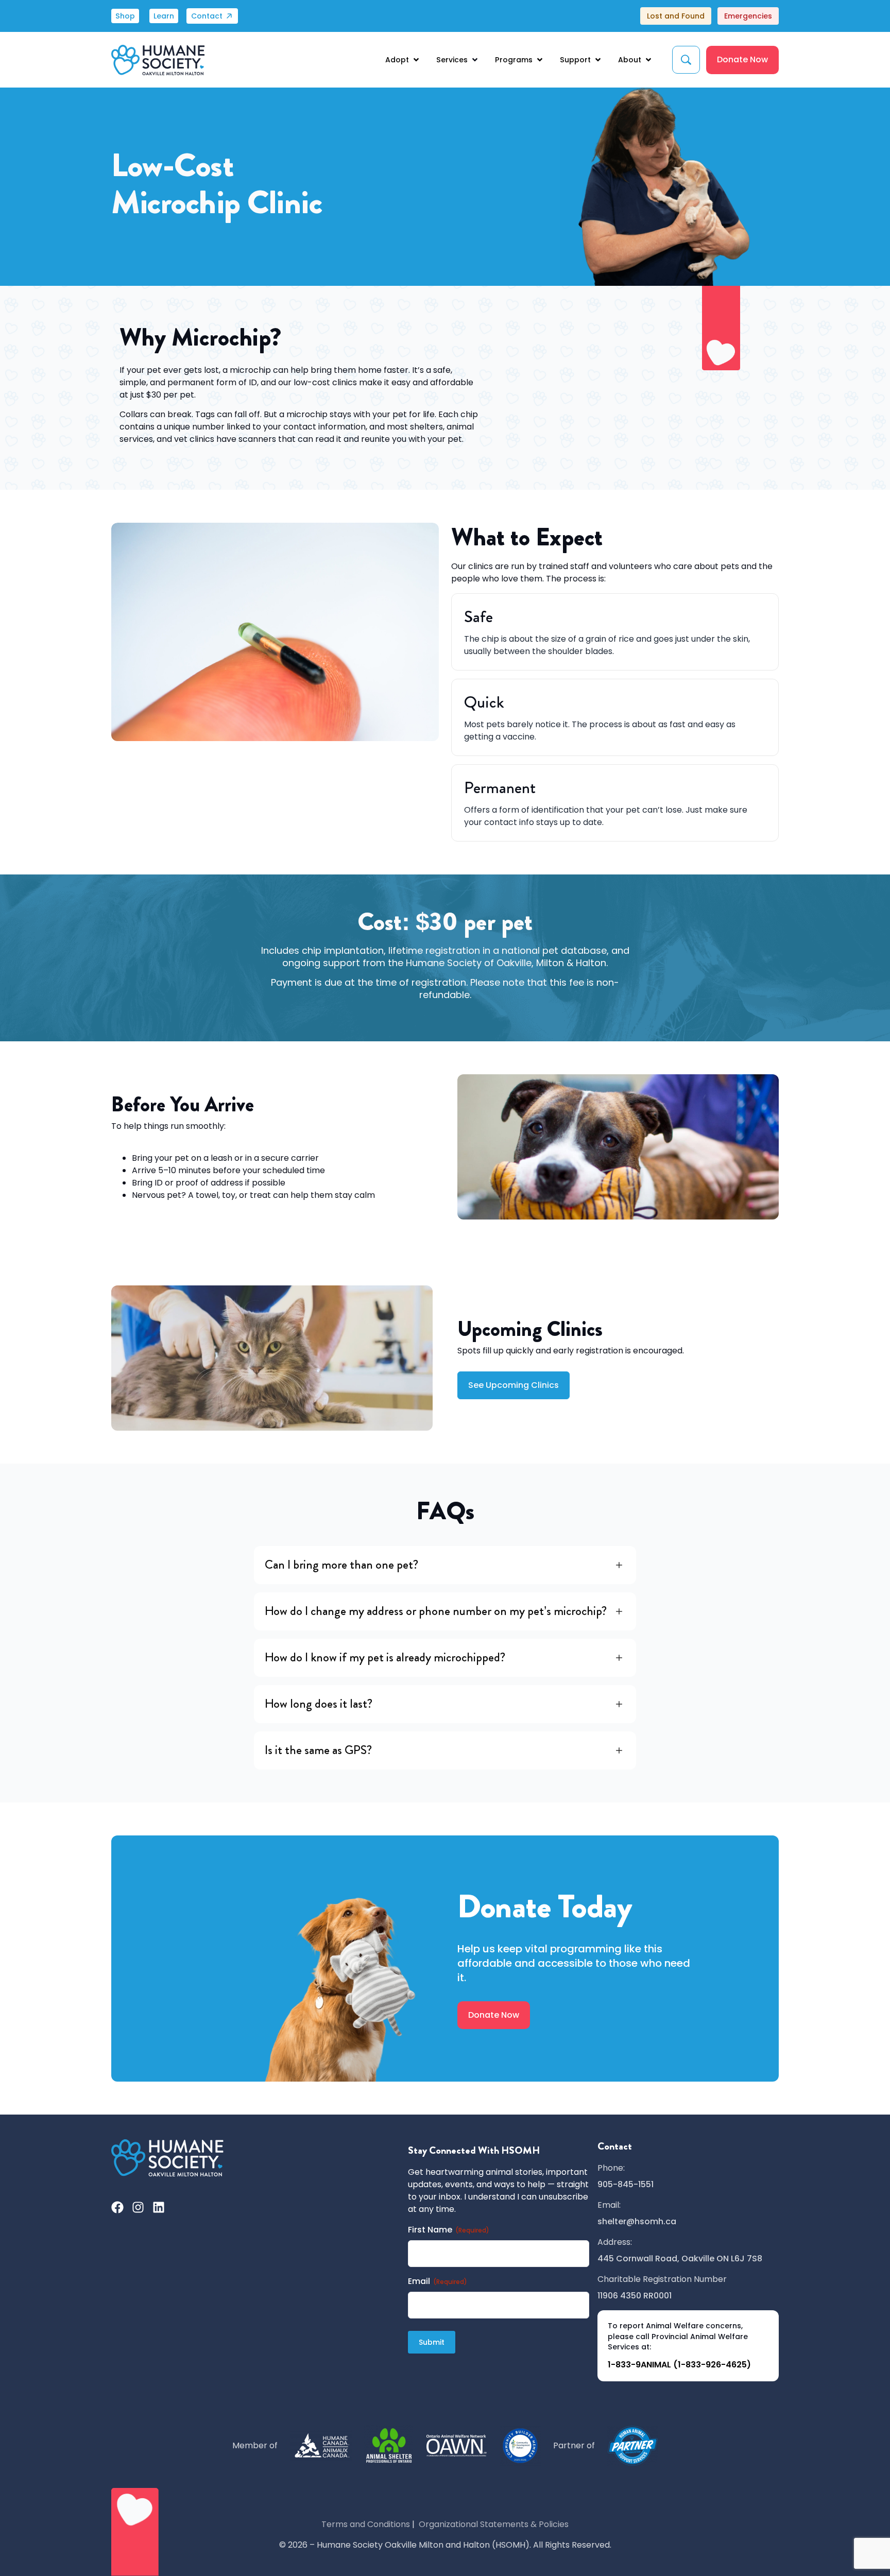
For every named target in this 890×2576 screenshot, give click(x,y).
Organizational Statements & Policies (494, 2524)
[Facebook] (117, 2207)
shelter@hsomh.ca (637, 2221)
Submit (432, 2342)
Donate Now (742, 59)
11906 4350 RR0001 (635, 2296)
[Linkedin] (159, 2207)
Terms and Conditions (366, 2524)
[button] (403, 60)
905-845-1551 (626, 2184)
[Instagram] (138, 2207)
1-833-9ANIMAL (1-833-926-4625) (679, 2365)
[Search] (686, 60)
